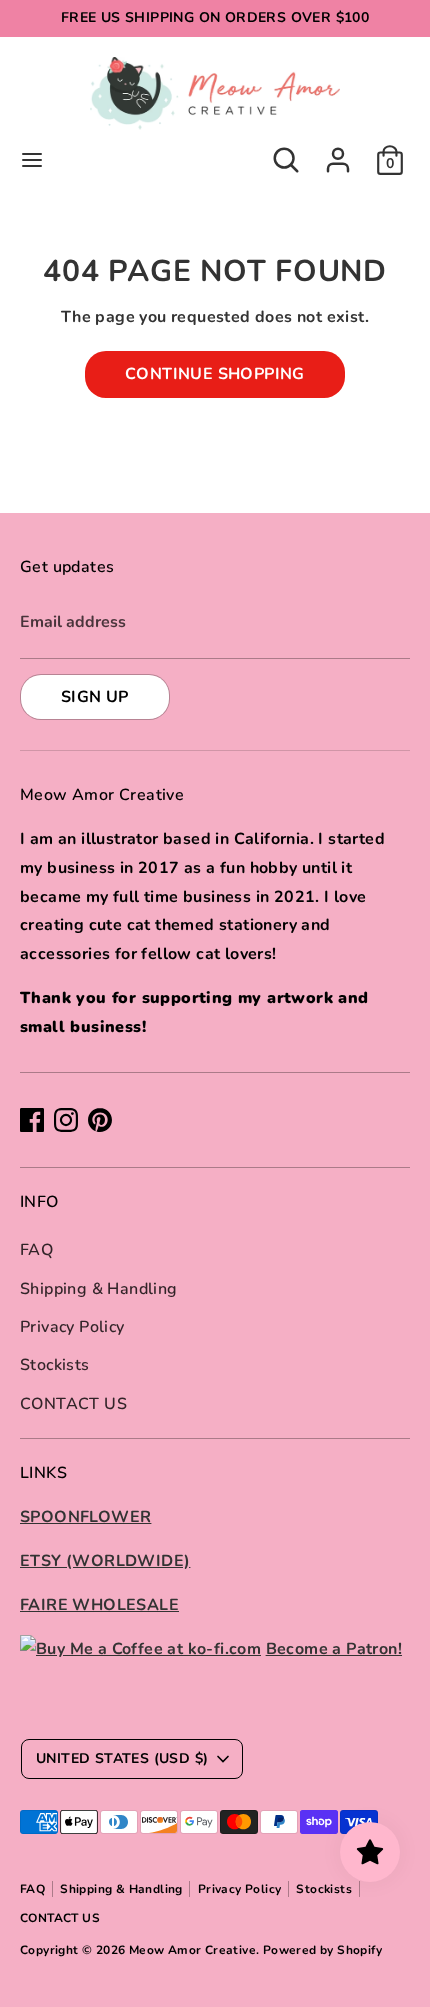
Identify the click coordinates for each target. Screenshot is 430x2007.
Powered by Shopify (322, 1950)
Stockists (55, 1365)
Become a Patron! (334, 1649)
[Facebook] (32, 1120)
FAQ (36, 1250)
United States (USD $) (122, 1758)
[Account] (338, 154)
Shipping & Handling (99, 1289)
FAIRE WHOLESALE (99, 1605)
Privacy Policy (72, 1327)
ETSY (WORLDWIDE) (105, 1561)
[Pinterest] (100, 1120)
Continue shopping (215, 374)
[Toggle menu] (32, 160)
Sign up (95, 697)
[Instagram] (66, 1120)
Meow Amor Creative (192, 1950)
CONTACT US (73, 1404)
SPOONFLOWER (85, 1517)
